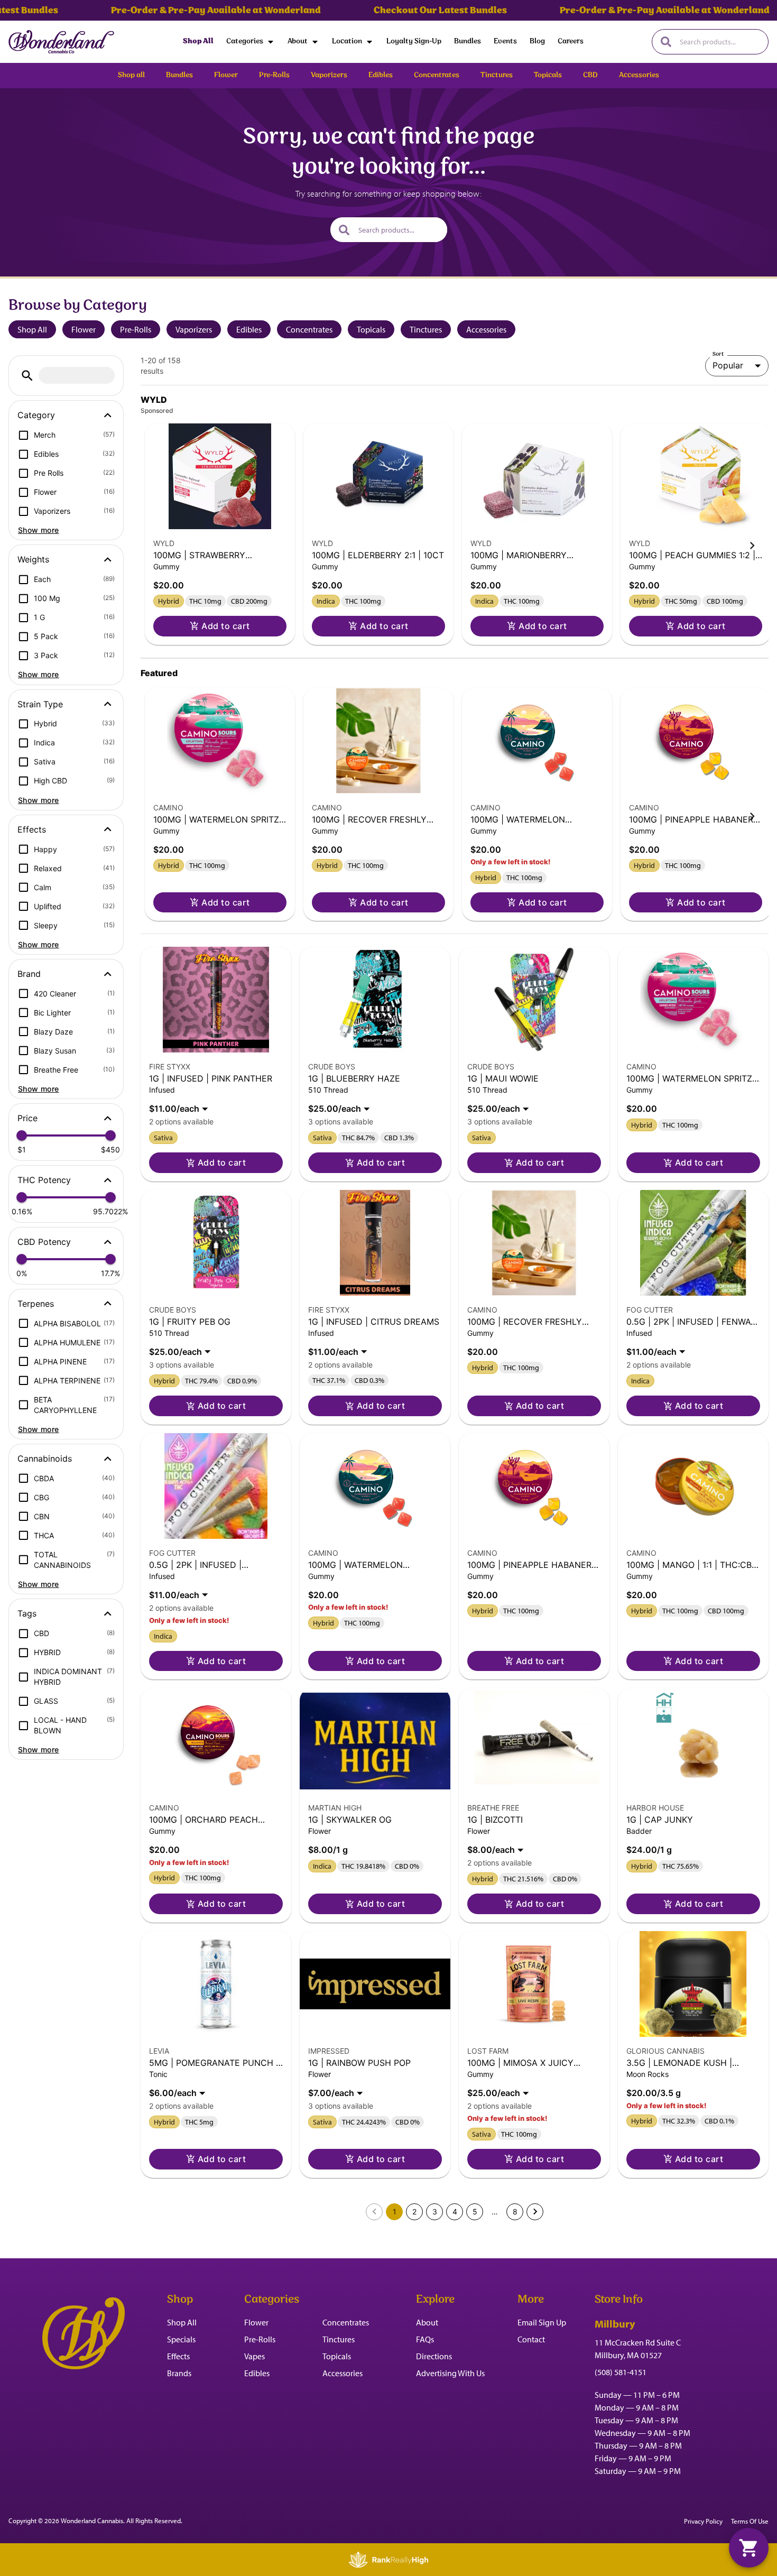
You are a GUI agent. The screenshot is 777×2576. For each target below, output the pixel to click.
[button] (27, 376)
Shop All (198, 41)
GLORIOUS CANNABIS (665, 2051)
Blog (537, 41)
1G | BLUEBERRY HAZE (354, 1078)
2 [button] (414, 2212)
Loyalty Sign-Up (414, 41)
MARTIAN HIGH (335, 1808)
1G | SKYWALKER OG (350, 1820)
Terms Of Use (750, 2521)
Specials (181, 2339)
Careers (571, 41)
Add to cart (225, 626)
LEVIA (159, 2051)
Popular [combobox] (728, 365)
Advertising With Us (450, 2373)
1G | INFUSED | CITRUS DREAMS (374, 1322)
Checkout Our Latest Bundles (399, 11)
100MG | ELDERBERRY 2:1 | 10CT (378, 555)
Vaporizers (194, 329)
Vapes (255, 2356)
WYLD (164, 543)
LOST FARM (488, 2051)
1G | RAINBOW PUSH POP (359, 2063)
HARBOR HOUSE (655, 1808)
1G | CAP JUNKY (660, 1820)
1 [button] (395, 2212)
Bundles (468, 41)
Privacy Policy (703, 2521)
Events (505, 41)
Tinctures (426, 329)
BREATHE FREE (493, 1808)
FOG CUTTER (650, 1310)
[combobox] (720, 42)
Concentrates (309, 329)
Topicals (371, 329)
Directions (434, 2356)
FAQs (425, 2339)
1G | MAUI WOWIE (503, 1078)
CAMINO (168, 807)
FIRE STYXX (170, 1067)
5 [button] (475, 2212)
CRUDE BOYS (332, 1067)
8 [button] (515, 2212)
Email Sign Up (542, 2322)
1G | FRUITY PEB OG (190, 1322)
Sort (718, 354)
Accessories (486, 329)
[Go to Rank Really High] (388, 2560)
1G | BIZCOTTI (495, 1820)
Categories (245, 41)
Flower (84, 329)
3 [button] (435, 2212)
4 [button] (455, 2212)
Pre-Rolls (136, 329)
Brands (179, 2373)
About (298, 41)
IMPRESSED (329, 2051)
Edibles (249, 329)
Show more (39, 530)
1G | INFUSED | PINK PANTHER (211, 1078)
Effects (178, 2356)
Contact (531, 2339)
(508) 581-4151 (621, 2372)
